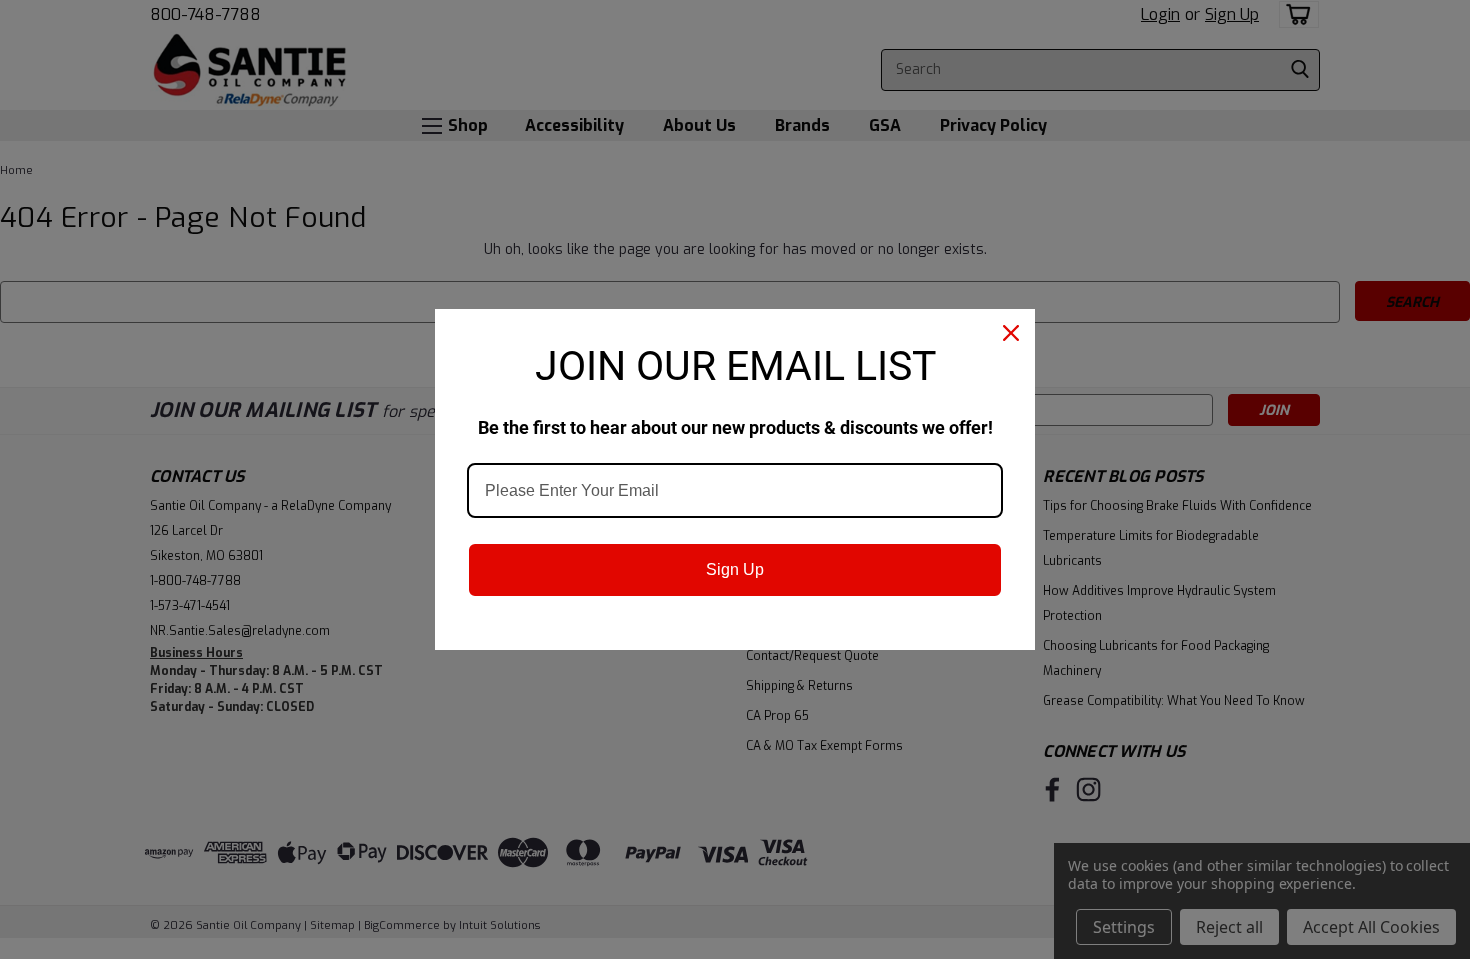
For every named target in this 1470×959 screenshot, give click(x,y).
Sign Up (735, 569)
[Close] (1011, 333)
